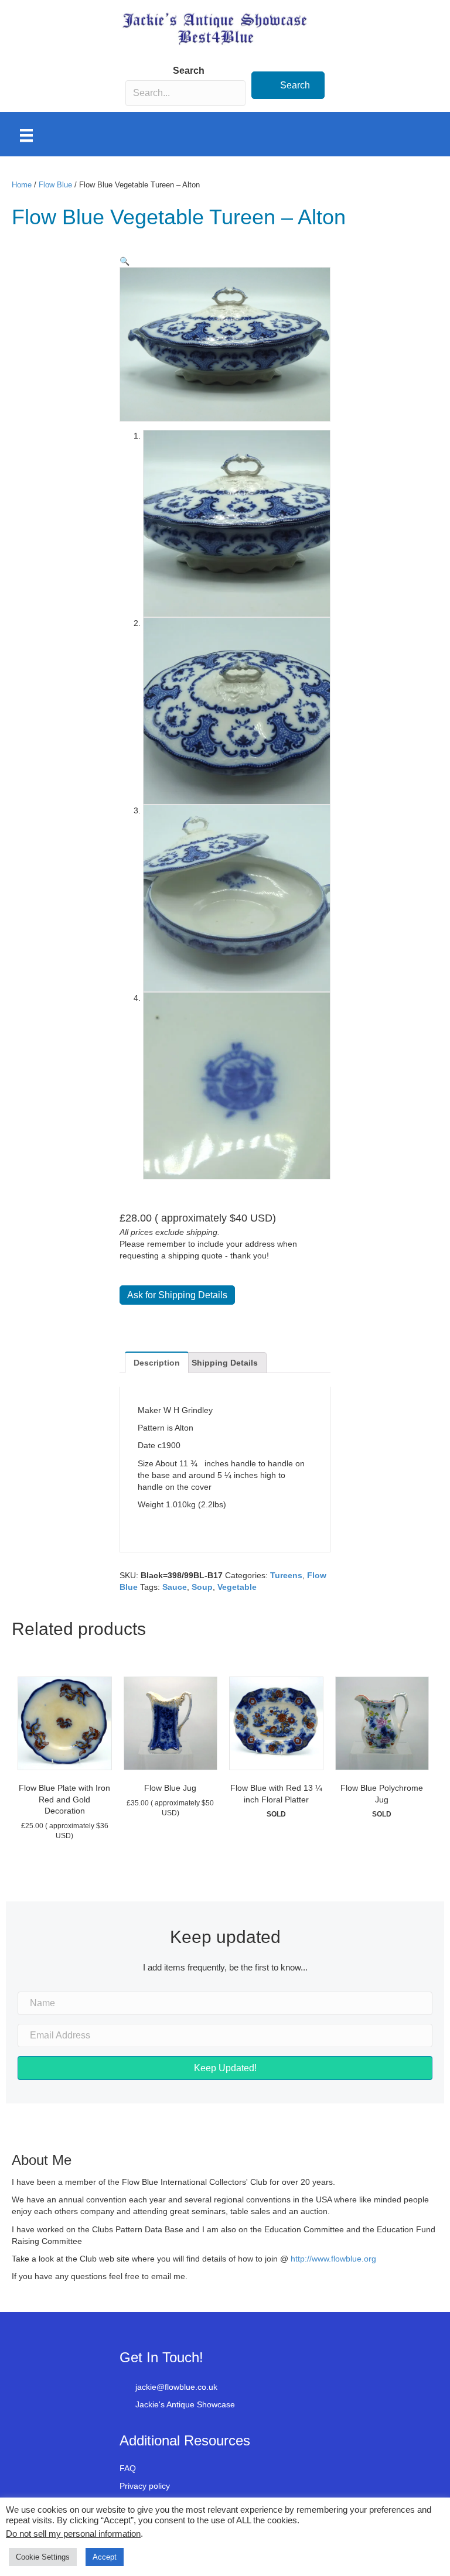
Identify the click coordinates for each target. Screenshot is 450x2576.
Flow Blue (55, 185)
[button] (288, 85)
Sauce (175, 1587)
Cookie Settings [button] (43, 2557)
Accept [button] (105, 2557)
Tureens (286, 1575)
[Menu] (26, 135)
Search (189, 71)
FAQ (128, 2468)
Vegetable (237, 1587)
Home (22, 185)
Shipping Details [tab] (225, 1363)
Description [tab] (157, 1363)
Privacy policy (145, 2486)
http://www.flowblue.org (335, 2259)
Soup (202, 1587)
